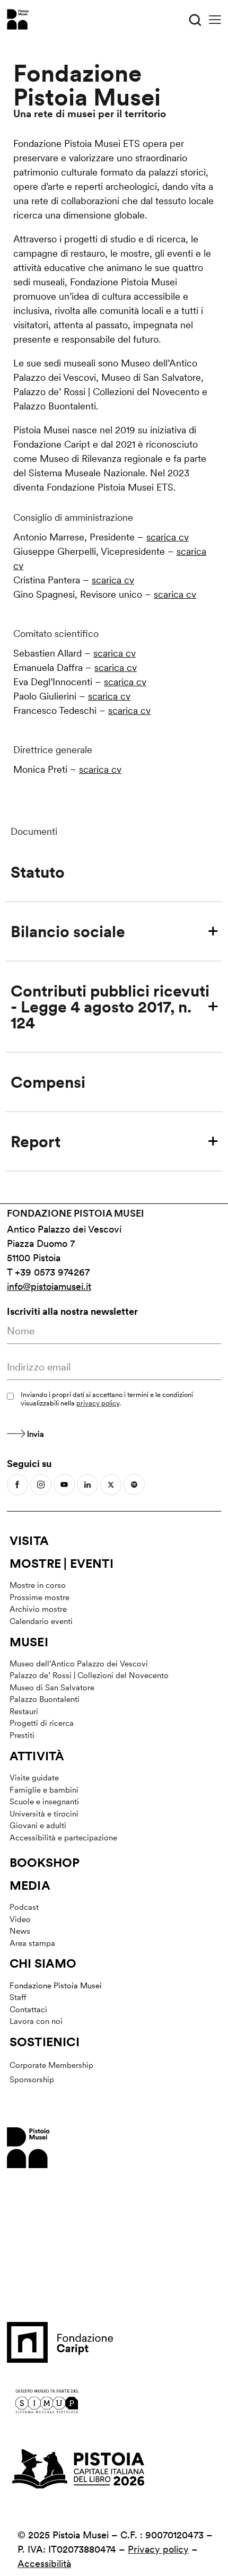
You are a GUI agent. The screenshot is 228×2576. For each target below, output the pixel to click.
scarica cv (168, 537)
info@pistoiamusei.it (49, 1286)
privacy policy (98, 1403)
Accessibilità (44, 2564)
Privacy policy (158, 2549)
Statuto (38, 872)
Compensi (48, 1082)
